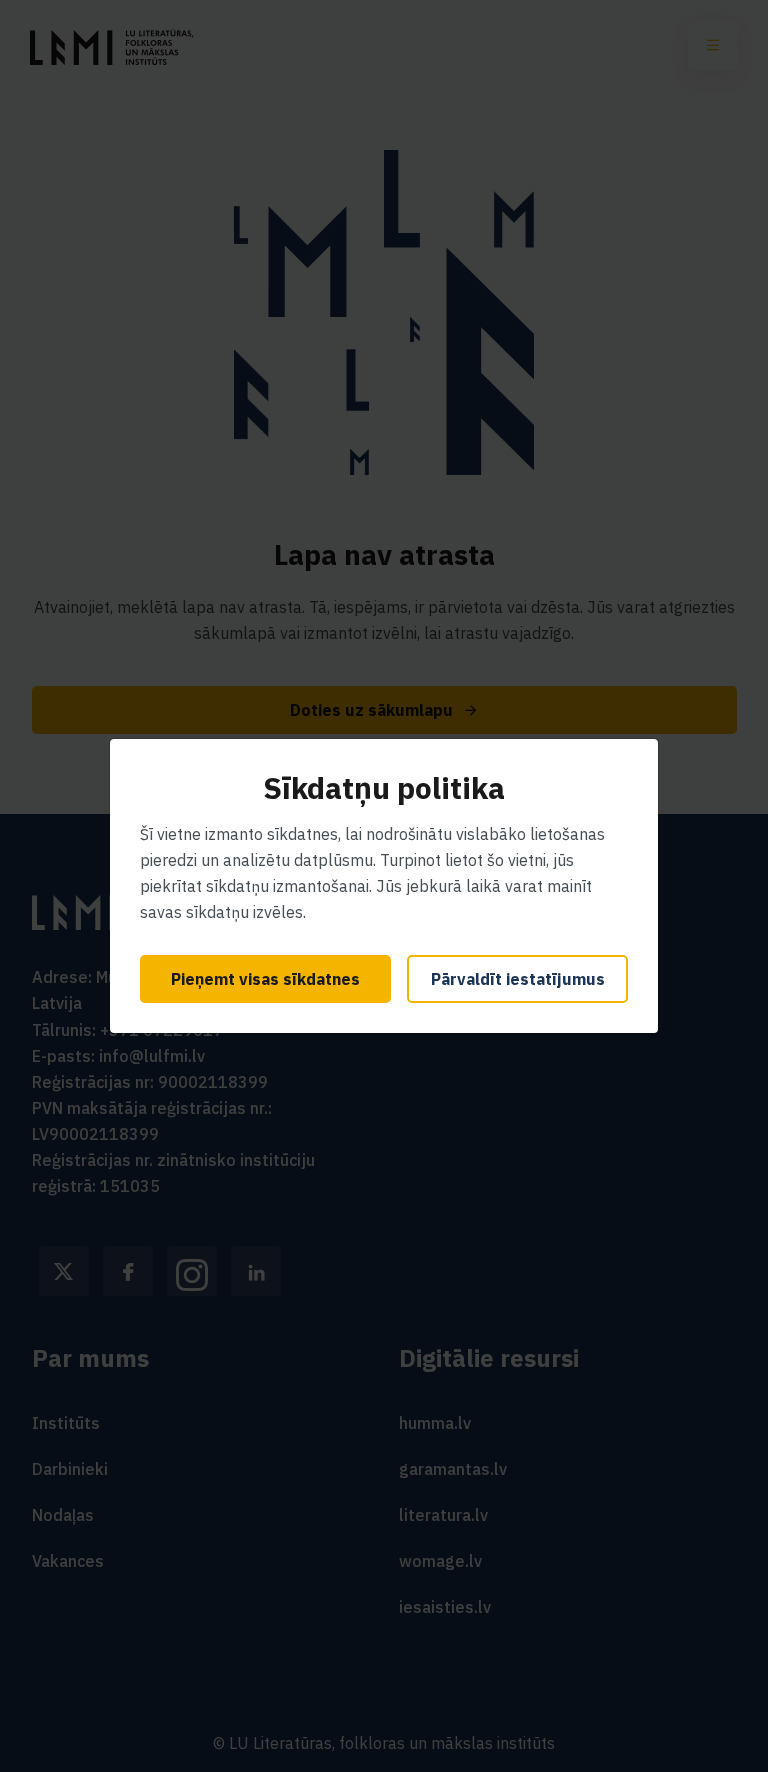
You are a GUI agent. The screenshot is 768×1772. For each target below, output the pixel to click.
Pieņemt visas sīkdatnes (265, 979)
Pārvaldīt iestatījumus (518, 979)
